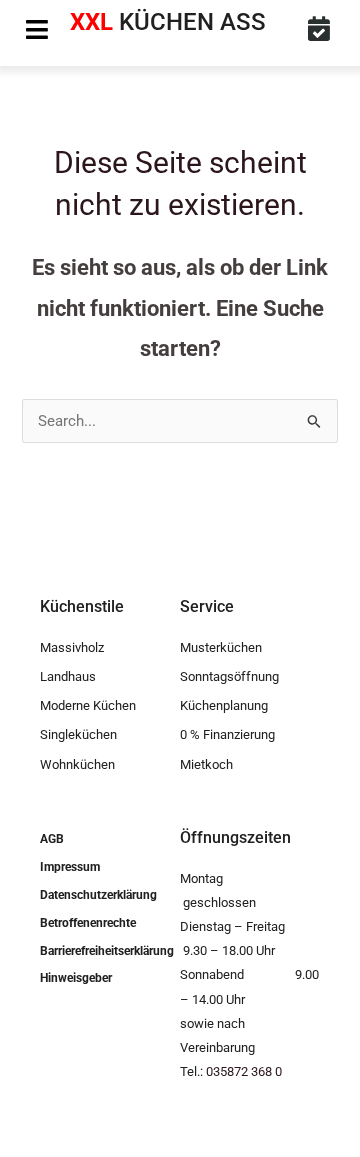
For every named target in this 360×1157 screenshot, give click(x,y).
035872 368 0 (244, 1071)
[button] (37, 30)
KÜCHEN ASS (168, 22)
